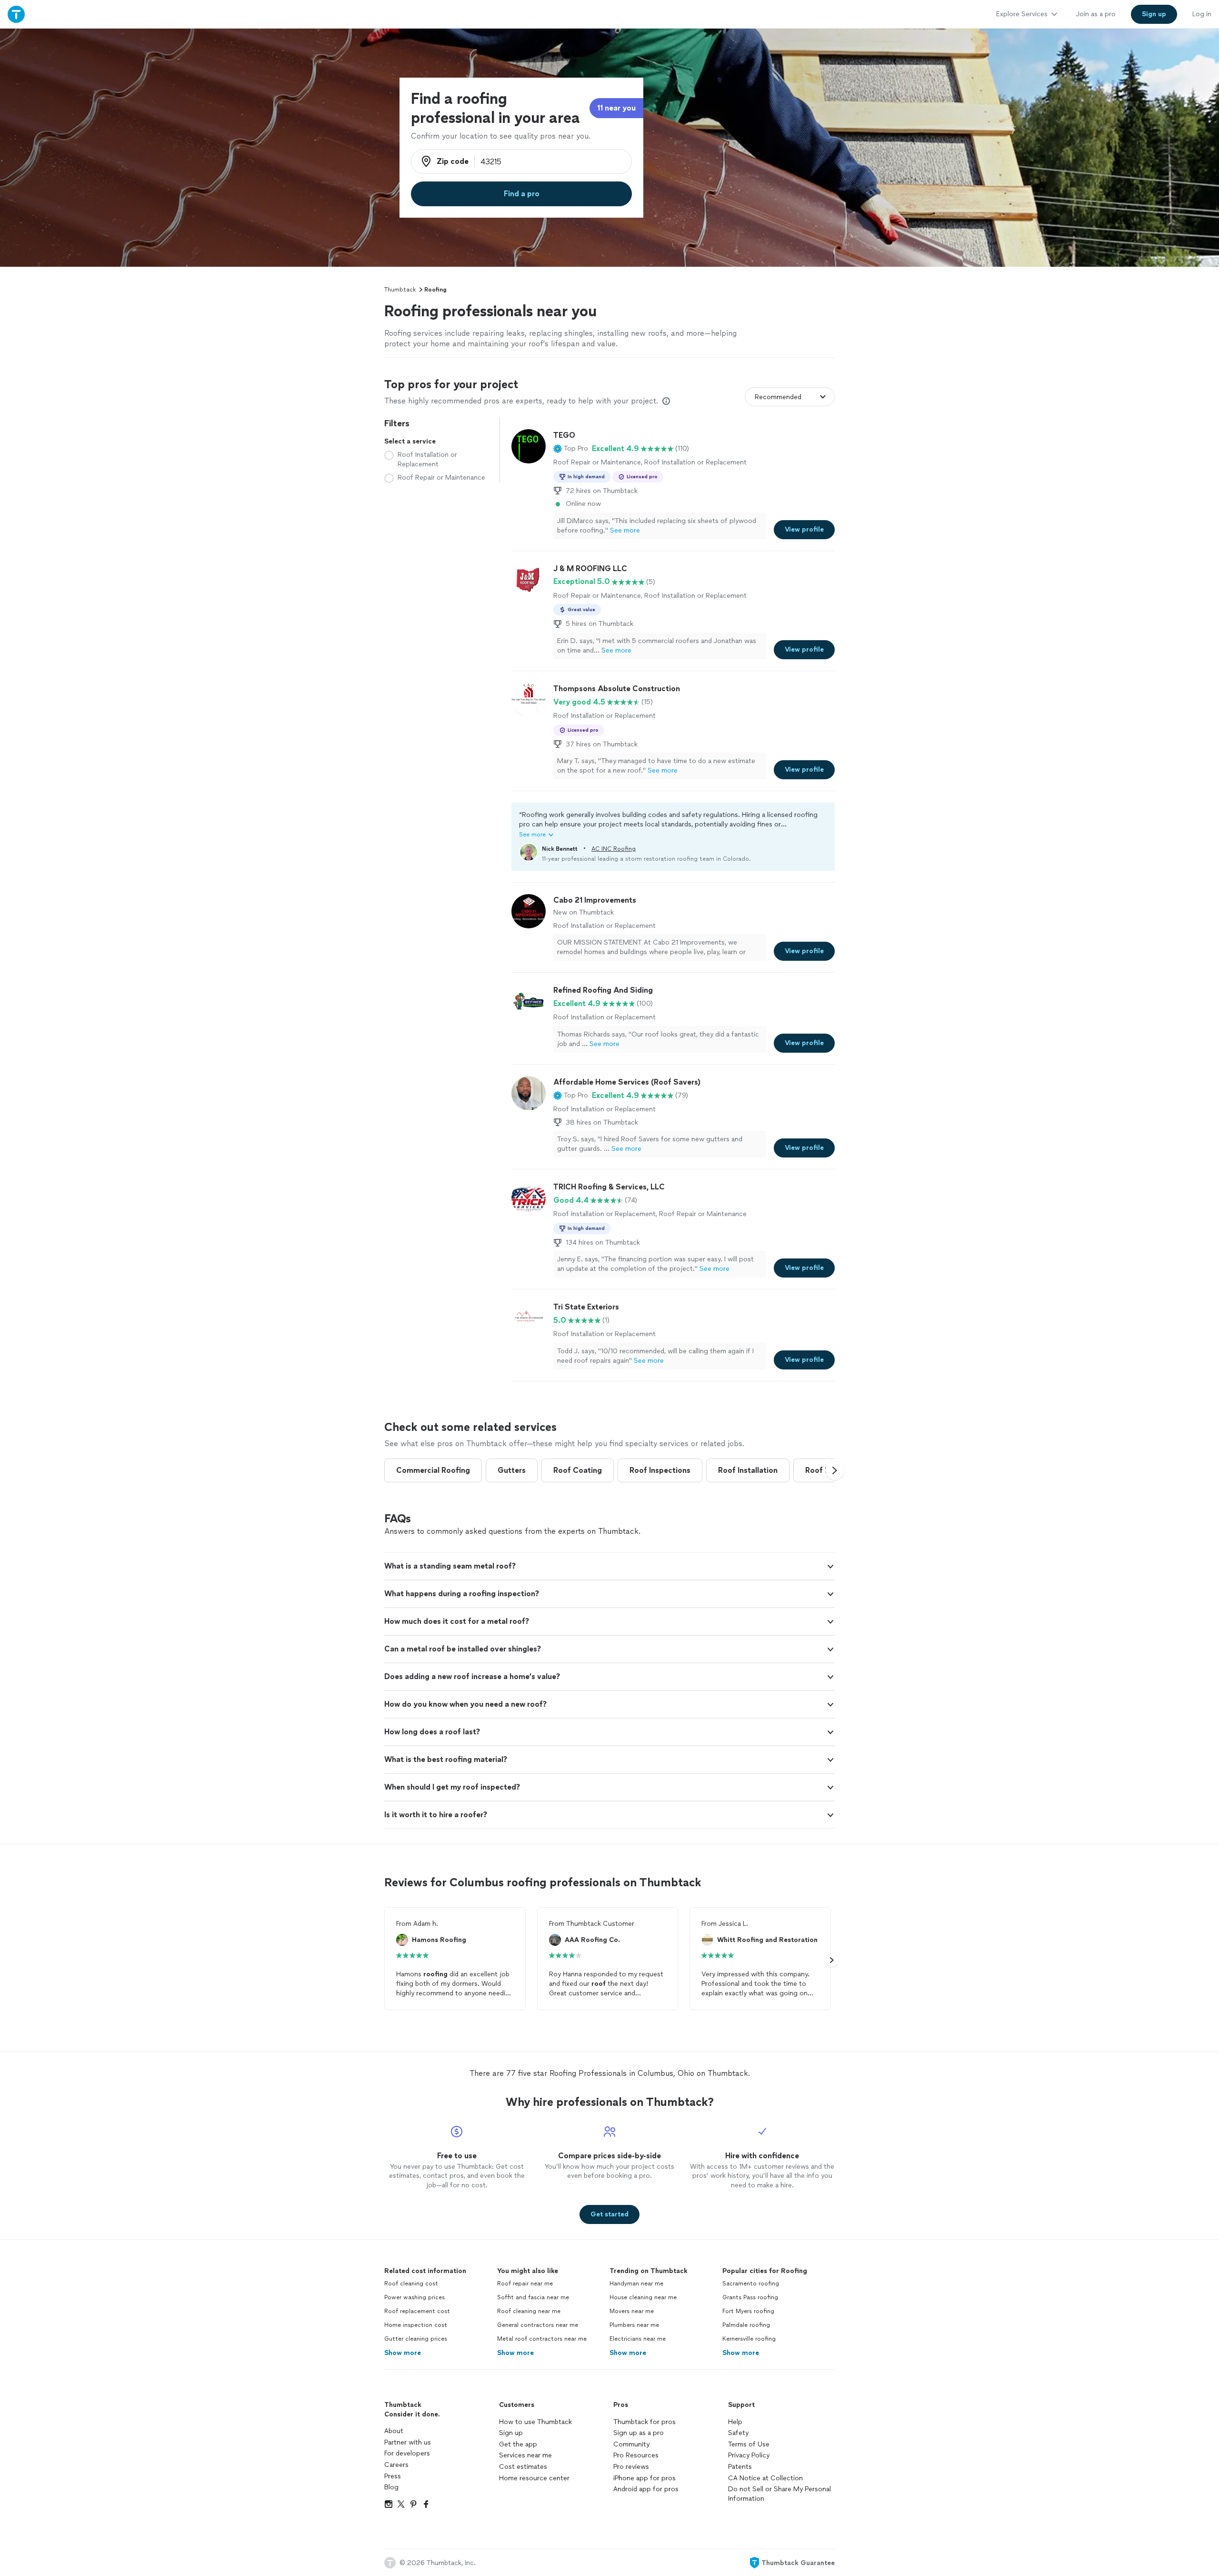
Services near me (525, 2455)
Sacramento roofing (751, 2284)
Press (393, 2476)
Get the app (518, 2444)
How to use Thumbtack (535, 2422)
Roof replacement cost (417, 2311)
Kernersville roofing (749, 2339)
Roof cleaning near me (529, 2311)
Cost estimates (523, 2467)
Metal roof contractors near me (542, 2339)
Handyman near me (636, 2284)
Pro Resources (636, 2455)
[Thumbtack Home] (16, 14)
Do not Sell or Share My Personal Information (779, 2494)
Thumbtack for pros (644, 2422)
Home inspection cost (416, 2325)
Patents (740, 2467)
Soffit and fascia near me (533, 2297)
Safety (738, 2433)
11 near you (616, 108)
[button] (571, 449)
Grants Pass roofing (750, 2297)
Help (735, 2422)
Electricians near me (638, 2339)
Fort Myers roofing (748, 2311)
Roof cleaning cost (411, 2284)
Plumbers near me (634, 2325)
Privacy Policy (749, 2455)
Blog (391, 2487)
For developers (407, 2453)
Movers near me (632, 2311)
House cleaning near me (643, 2297)
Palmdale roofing (746, 2325)
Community (631, 2444)
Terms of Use (749, 2444)
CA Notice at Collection (765, 2478)
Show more (403, 2353)
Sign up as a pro (639, 2433)
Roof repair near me (525, 2284)
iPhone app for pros (644, 2478)
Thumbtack (400, 290)
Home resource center (534, 2478)
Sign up (511, 2433)
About (394, 2431)
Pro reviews (631, 2467)
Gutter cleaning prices (416, 2339)
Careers (396, 2465)
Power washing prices (415, 2297)
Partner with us (408, 2442)
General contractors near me (538, 2325)
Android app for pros (646, 2489)
